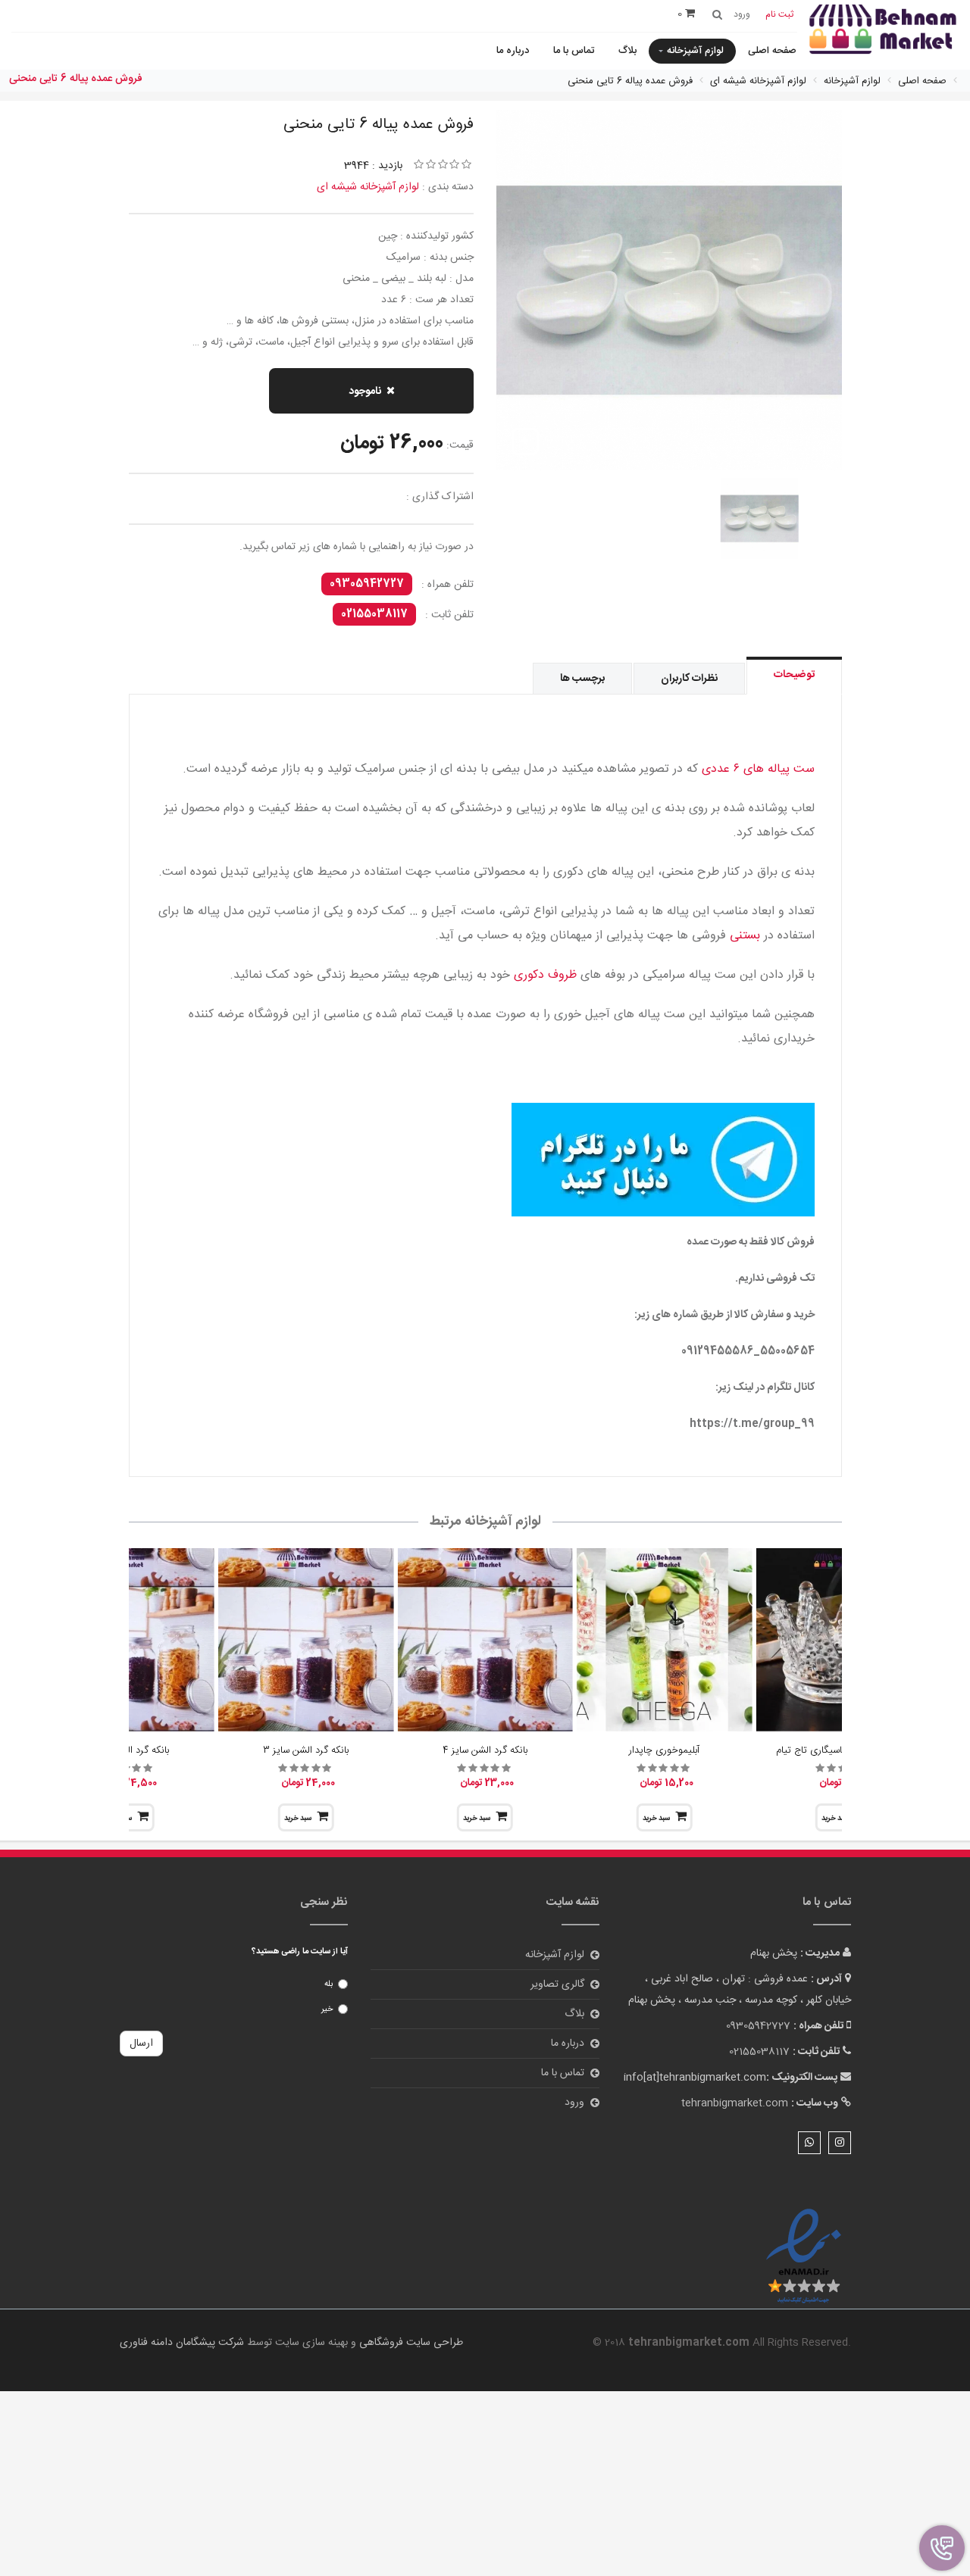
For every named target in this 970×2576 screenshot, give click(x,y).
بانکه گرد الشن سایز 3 (306, 1750)
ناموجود (365, 392)
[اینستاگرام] (840, 2143)
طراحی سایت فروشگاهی (410, 2343)
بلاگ (627, 51)
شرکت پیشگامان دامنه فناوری (182, 2343)
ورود (574, 2103)
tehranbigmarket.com (735, 2103)
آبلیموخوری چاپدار (664, 1750)
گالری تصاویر (557, 1984)
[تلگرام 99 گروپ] (485, 1160)
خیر (327, 2009)
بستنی (745, 936)
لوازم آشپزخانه (695, 51)
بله (329, 1984)
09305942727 (367, 584)
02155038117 (374, 614)
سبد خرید (656, 1819)
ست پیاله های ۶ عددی (758, 769)
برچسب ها (582, 679)
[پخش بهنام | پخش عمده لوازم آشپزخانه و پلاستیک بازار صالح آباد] (883, 31)
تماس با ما (574, 51)
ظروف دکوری (545, 975)
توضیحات (794, 675)
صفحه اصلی (772, 51)
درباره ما (513, 51)
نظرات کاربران (689, 679)
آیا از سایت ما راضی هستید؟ (300, 1952)
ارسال (141, 2044)
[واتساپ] (809, 2143)
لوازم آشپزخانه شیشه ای (368, 187)
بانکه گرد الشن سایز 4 (485, 1750)
